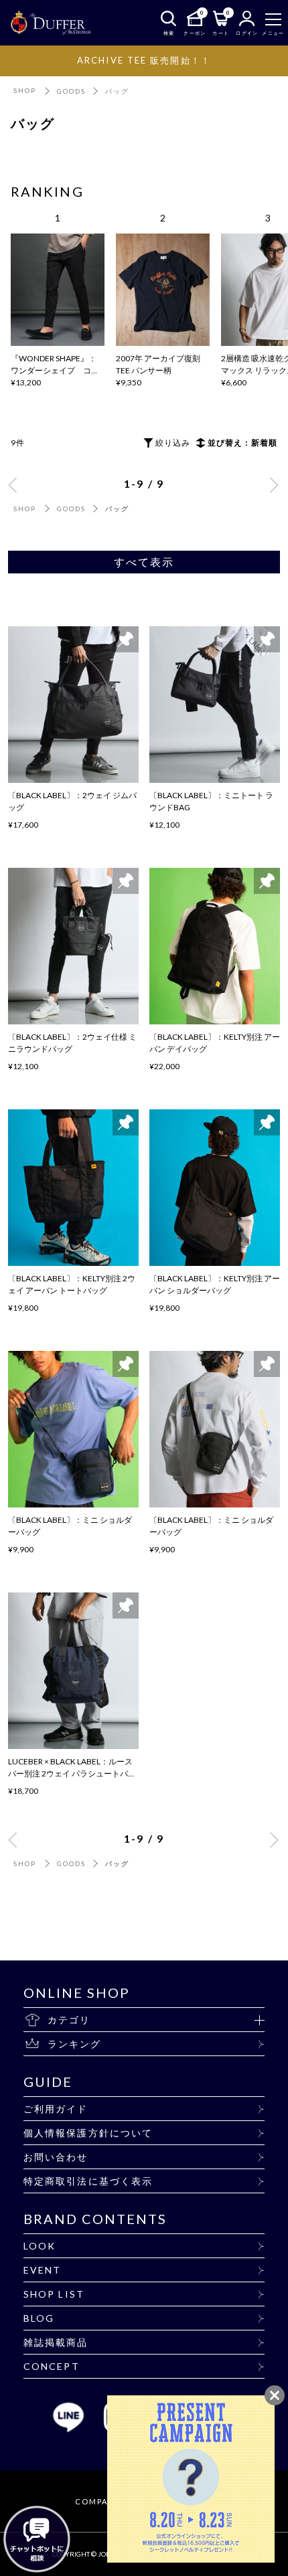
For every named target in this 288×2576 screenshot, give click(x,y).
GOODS (72, 91)
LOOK (40, 2246)
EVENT (43, 2270)
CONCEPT (52, 2366)
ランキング (75, 2044)
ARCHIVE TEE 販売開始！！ (144, 60)
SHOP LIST (54, 2294)
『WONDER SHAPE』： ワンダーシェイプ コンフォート (55, 370)
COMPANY (98, 2501)
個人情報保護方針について (88, 2133)
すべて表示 (144, 562)
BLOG (39, 2318)
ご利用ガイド (56, 2109)
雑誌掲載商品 (56, 2342)
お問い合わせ (56, 2157)
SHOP (25, 90)
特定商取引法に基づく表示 (88, 2181)
